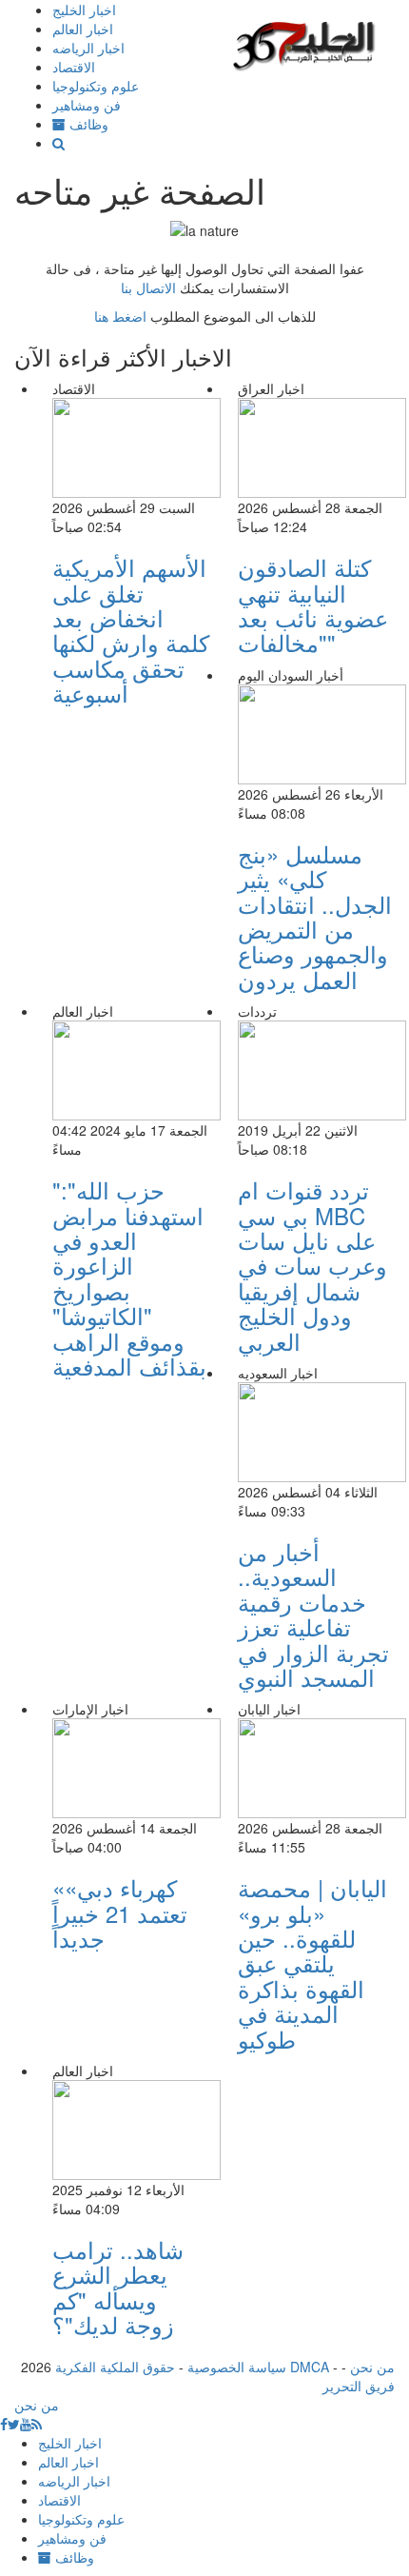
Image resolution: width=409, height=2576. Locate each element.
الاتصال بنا (148, 287)
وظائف (87, 124)
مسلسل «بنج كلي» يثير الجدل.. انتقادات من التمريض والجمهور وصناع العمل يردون (315, 916)
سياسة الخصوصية (237, 2367)
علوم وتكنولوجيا (96, 86)
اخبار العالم (83, 29)
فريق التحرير (359, 2386)
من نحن (372, 2367)
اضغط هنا (120, 316)
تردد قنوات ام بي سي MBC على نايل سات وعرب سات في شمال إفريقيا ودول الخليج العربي (312, 1265)
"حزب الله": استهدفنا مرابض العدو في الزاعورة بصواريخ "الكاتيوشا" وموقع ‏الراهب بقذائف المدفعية (129, 1278)
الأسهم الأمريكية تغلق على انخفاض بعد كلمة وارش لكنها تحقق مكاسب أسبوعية (131, 630)
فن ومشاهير (87, 105)
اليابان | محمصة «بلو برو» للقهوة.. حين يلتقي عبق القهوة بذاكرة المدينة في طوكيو (312, 1962)
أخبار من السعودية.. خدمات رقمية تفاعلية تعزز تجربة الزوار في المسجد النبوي (313, 1614)
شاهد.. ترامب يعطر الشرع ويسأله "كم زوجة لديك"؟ (118, 2287)
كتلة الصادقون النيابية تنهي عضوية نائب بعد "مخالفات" (313, 604)
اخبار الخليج (84, 10)
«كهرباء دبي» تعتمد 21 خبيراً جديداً (120, 1912)
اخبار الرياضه (88, 48)
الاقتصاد (74, 67)
